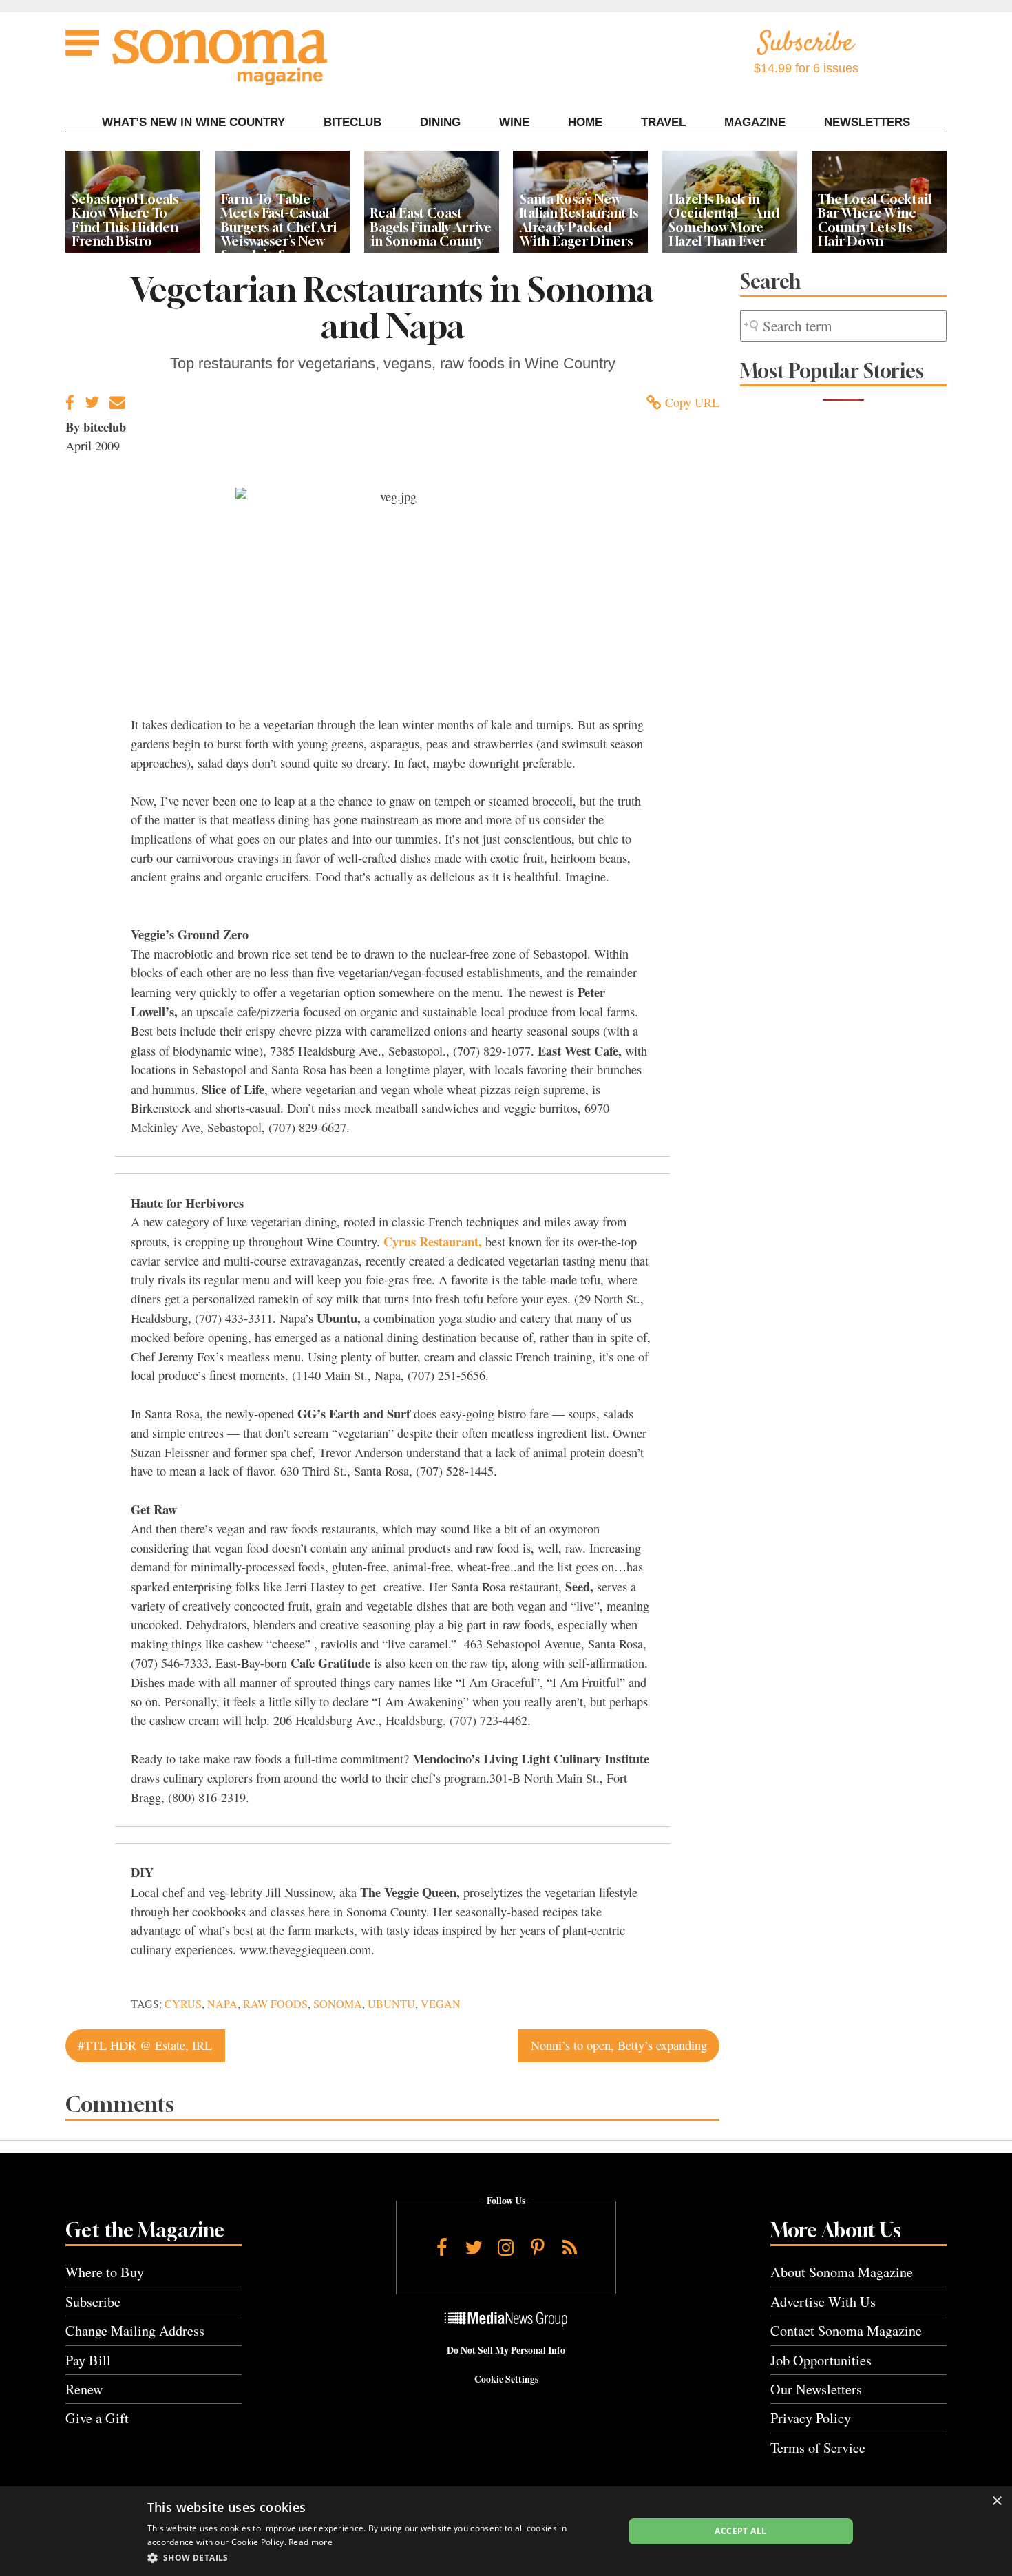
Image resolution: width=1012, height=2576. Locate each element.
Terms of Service (818, 2448)
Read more (310, 2542)
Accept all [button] (740, 2531)
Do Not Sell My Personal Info (506, 2350)
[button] (378, 2557)
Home (585, 122)
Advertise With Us (823, 2302)
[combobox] (843, 326)
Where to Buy (105, 2272)
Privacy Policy (811, 2418)
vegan (441, 2004)
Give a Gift (97, 2418)
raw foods (275, 2004)
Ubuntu (391, 2004)
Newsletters (867, 122)
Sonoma (338, 2004)
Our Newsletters (816, 2389)
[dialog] (506, 2531)
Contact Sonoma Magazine (846, 2331)
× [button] (997, 2501)
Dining (440, 122)
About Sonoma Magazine (842, 2272)
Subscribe (93, 2302)
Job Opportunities (821, 2360)
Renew (84, 2389)
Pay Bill (88, 2360)
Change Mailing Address (135, 2331)
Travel (663, 122)
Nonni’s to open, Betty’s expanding (619, 2045)
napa (222, 2004)
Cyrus (183, 2004)
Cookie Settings (506, 2379)
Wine (514, 122)
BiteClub (352, 122)
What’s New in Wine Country (193, 122)
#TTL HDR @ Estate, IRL (145, 2045)
